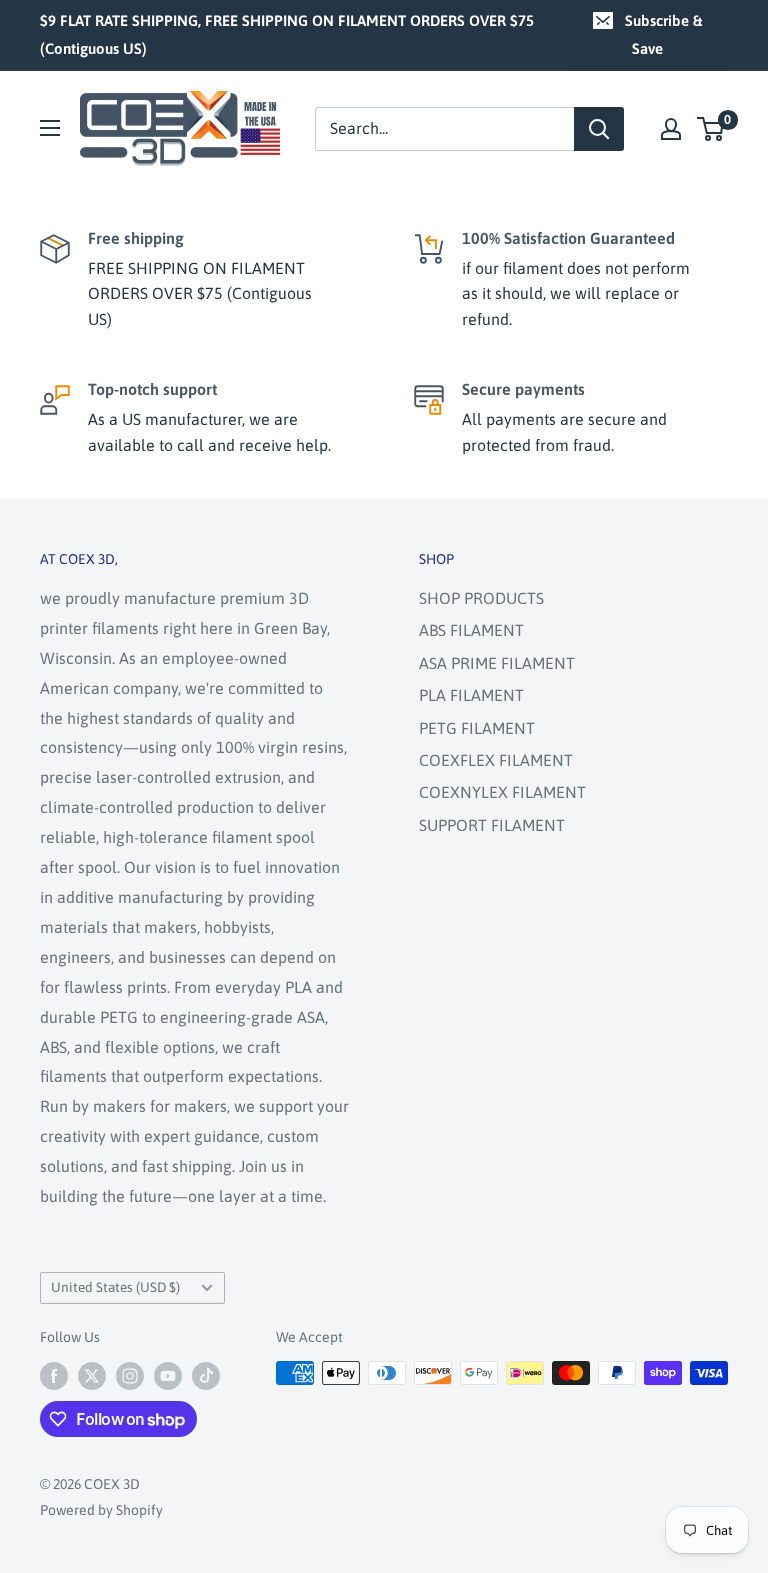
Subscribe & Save (663, 34)
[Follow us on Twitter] (92, 1375)
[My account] (671, 129)
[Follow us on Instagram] (130, 1375)
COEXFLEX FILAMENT (496, 760)
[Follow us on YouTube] (168, 1375)
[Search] (599, 129)
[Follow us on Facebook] (54, 1375)
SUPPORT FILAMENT (492, 825)
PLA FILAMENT (471, 695)
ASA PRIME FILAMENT (497, 663)
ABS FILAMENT (471, 630)
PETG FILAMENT (477, 728)
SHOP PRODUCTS (481, 598)
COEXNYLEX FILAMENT (502, 792)
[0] (711, 129)
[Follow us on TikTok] (206, 1375)
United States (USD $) (115, 1287)
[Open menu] (50, 128)
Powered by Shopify (101, 1510)
